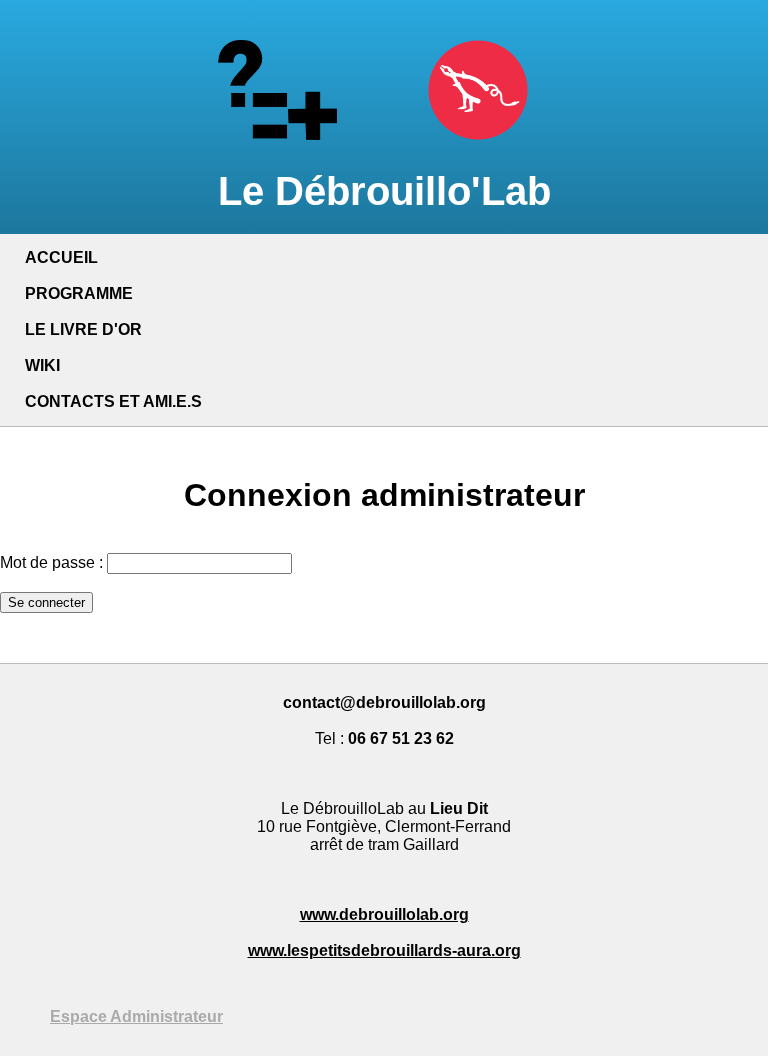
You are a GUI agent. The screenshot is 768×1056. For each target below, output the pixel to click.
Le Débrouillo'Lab (384, 191)
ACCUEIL (61, 257)
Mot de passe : (51, 562)
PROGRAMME (79, 293)
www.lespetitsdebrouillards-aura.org (384, 950)
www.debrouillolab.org (384, 914)
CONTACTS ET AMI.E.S (113, 401)
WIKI (42, 365)
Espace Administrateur (136, 1016)
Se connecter (46, 602)
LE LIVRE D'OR (83, 329)
